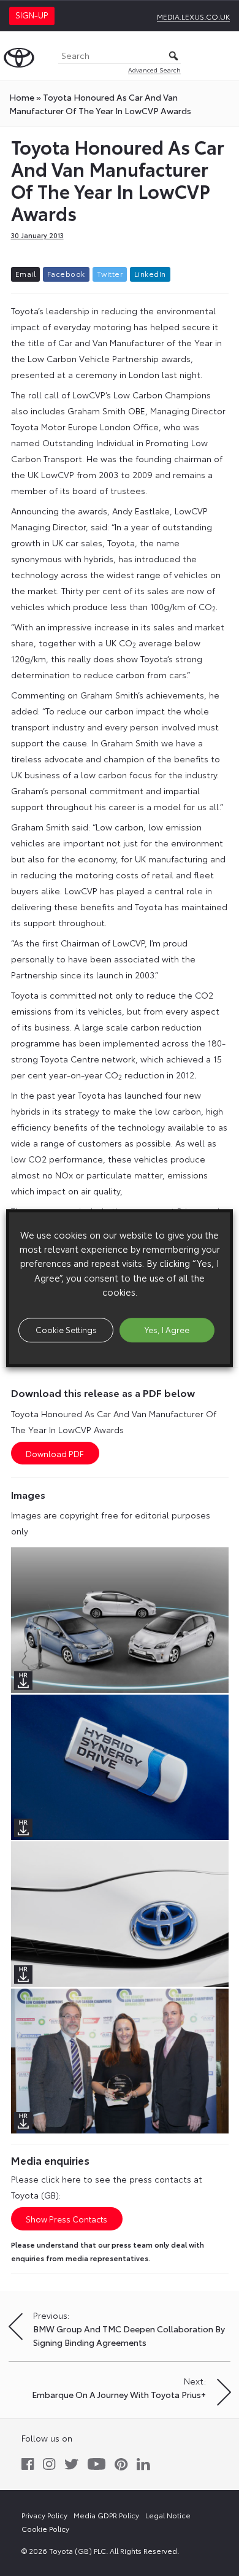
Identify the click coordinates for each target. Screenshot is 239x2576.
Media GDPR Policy (106, 2515)
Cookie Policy (45, 2528)
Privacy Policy (44, 2515)
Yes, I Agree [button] (167, 1329)
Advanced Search (154, 70)
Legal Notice (168, 2515)
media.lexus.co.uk (193, 16)
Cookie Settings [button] (66, 1329)
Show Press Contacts (66, 2219)
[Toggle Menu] (223, 56)
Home (22, 97)
